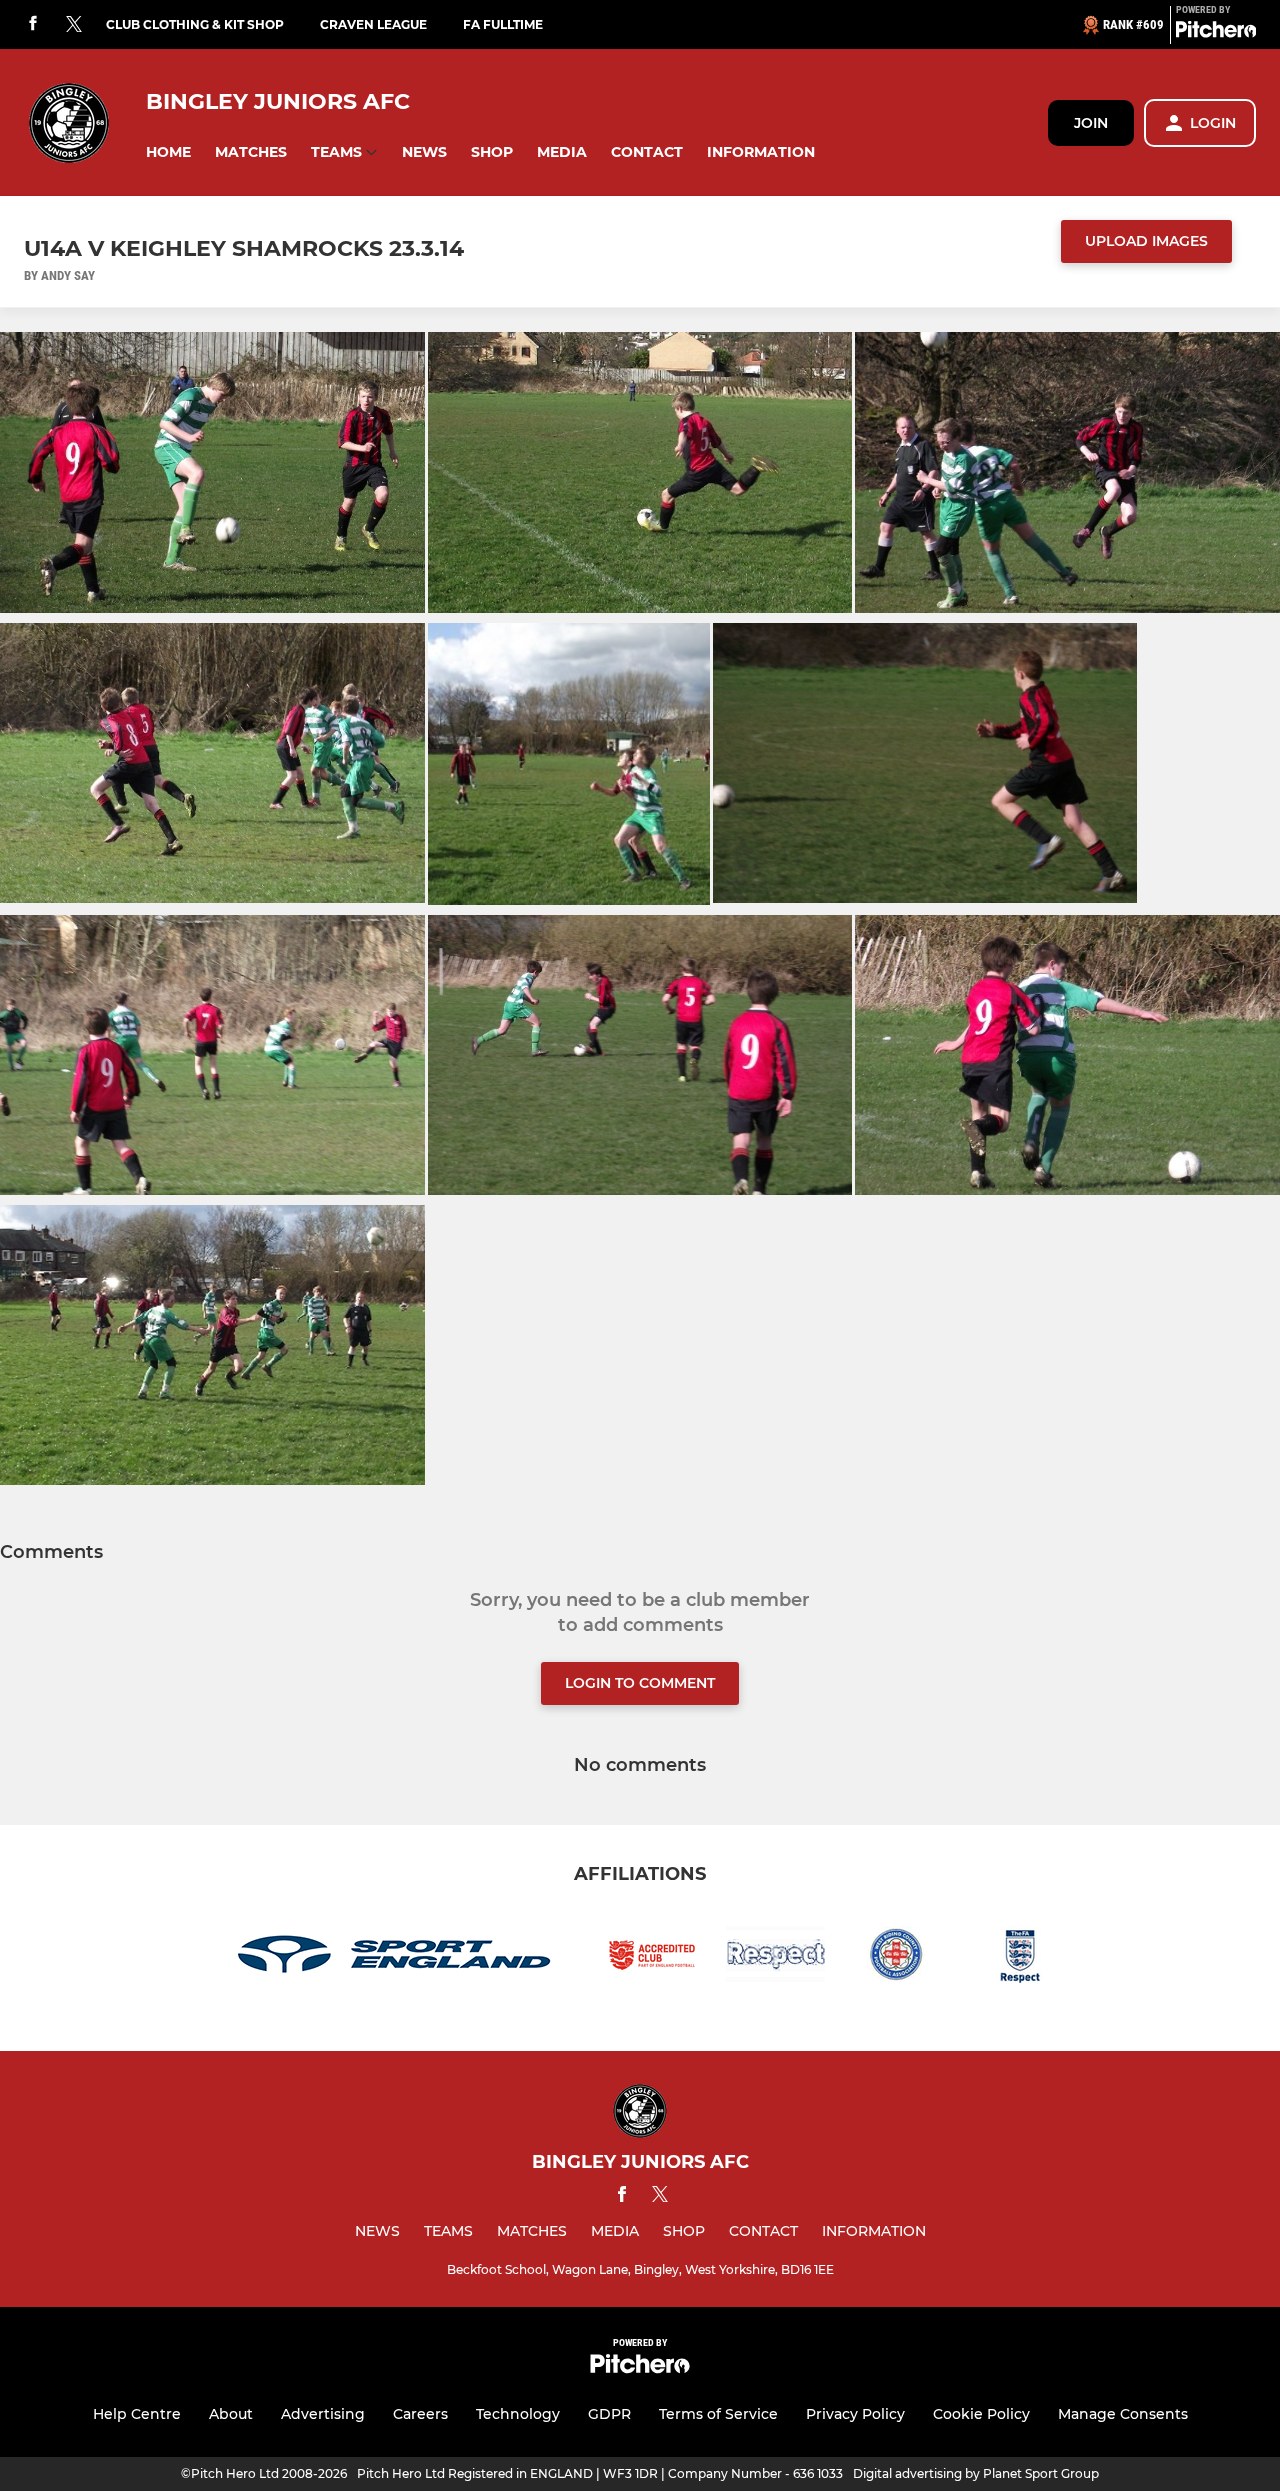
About (231, 2414)
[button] (168, 152)
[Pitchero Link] (1216, 33)
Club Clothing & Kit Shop (195, 24)
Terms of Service (718, 2414)
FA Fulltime (503, 24)
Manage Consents (1123, 2414)
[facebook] (33, 24)
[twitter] (74, 25)
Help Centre (137, 2414)
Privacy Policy (855, 2414)
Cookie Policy (981, 2414)
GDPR (609, 2414)
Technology (518, 2414)
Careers (420, 2414)
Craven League (373, 24)
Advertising (323, 2414)
